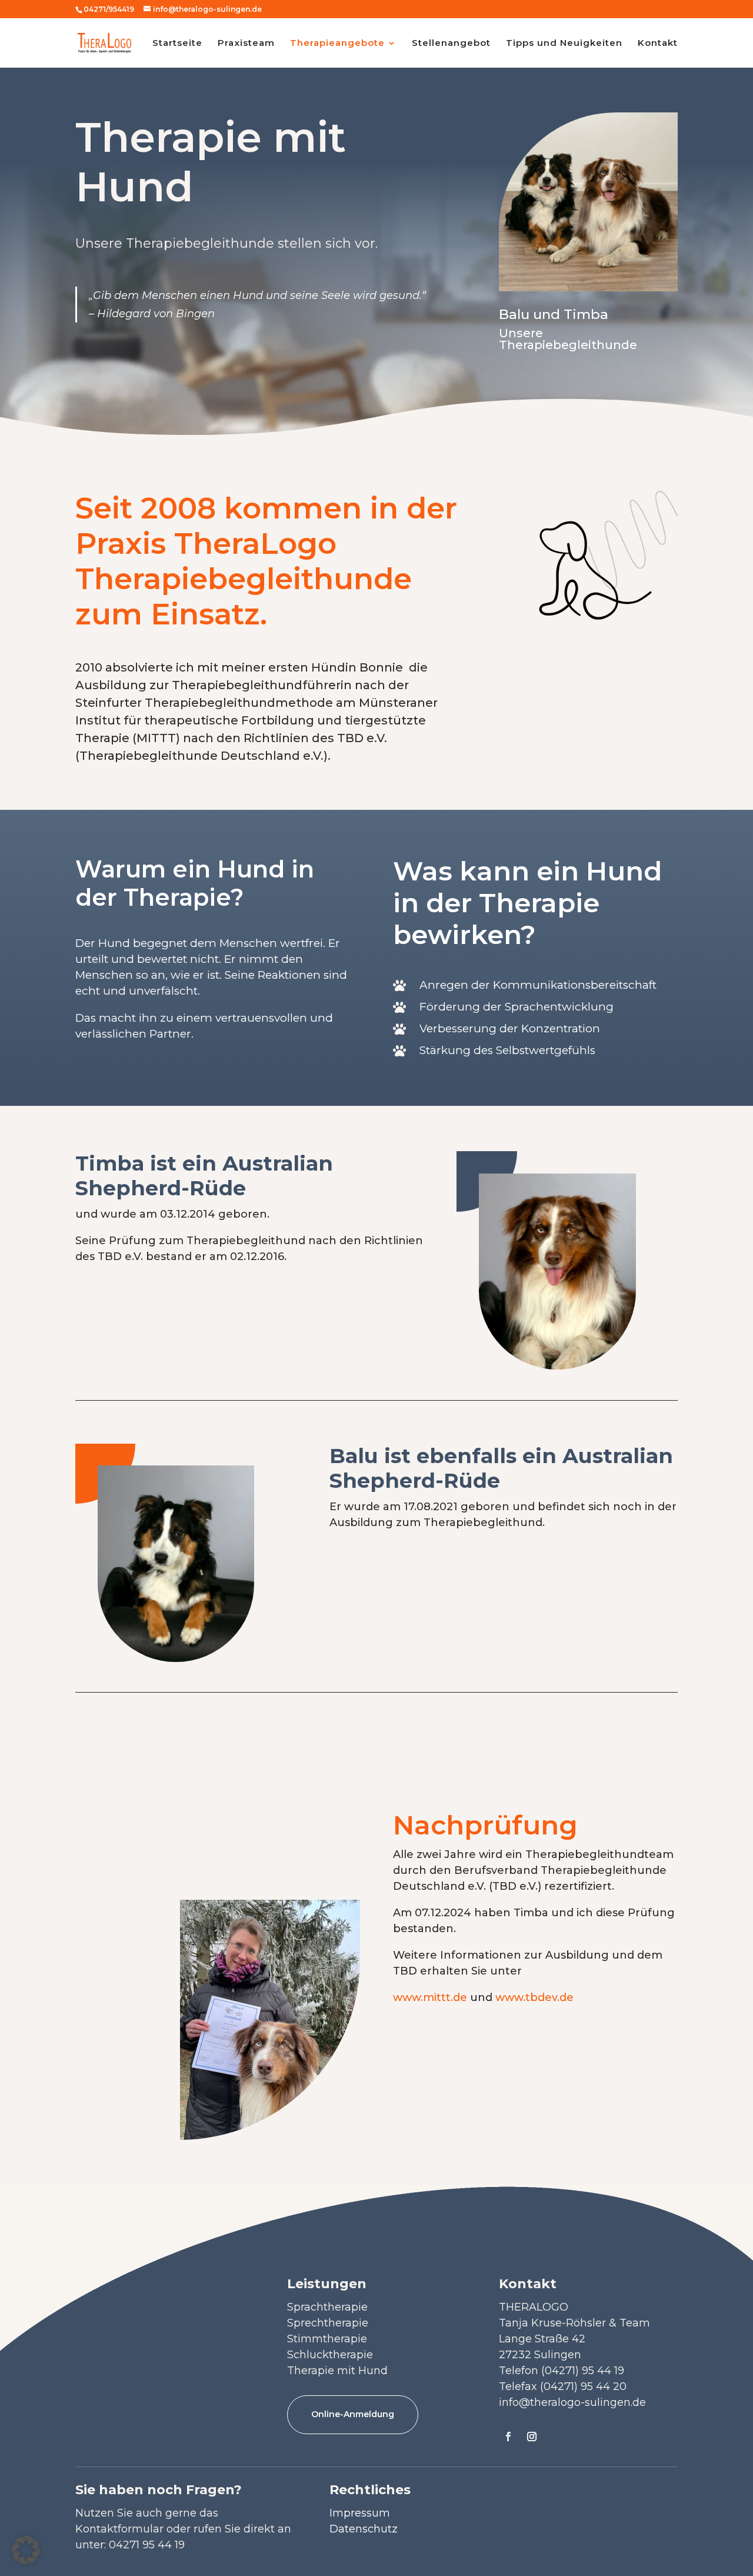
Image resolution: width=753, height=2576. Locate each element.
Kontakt (658, 44)
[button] (26, 2550)
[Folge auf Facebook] (508, 2437)
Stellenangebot (451, 44)
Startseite (177, 44)
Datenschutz (364, 2529)
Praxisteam (246, 44)
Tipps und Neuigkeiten (564, 44)
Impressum (360, 2513)
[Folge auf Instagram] (532, 2437)
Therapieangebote (337, 44)
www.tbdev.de (534, 1997)
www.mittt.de (430, 1997)
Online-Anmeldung (353, 2414)
